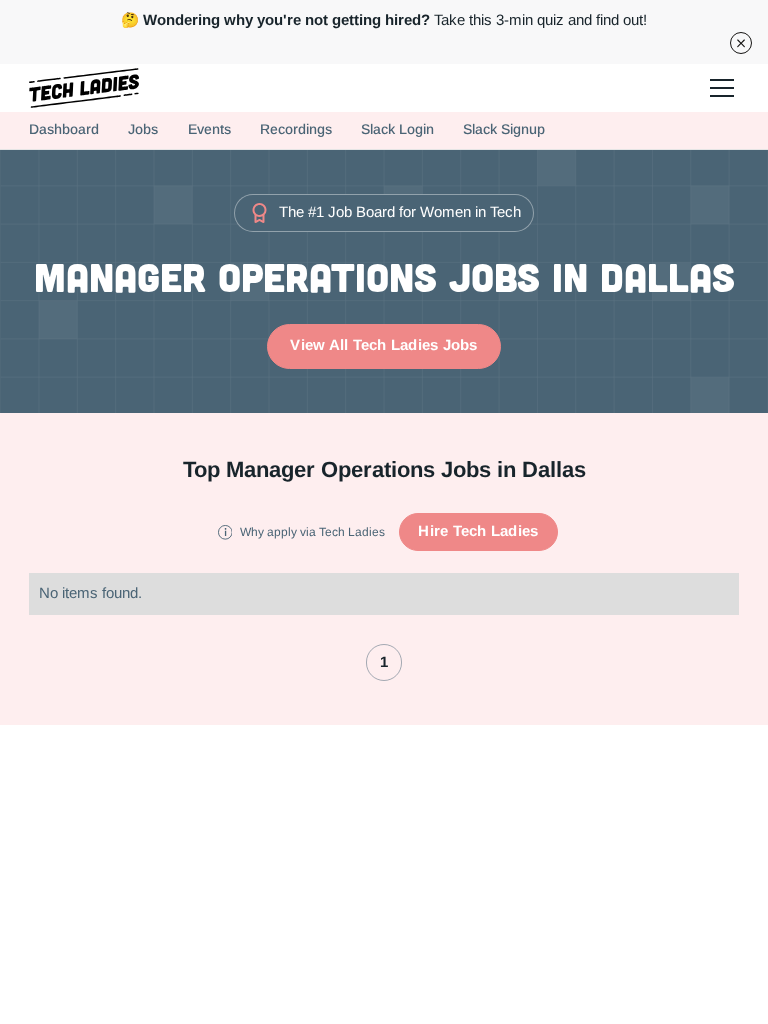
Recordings (296, 129)
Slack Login (397, 129)
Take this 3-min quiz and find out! (384, 20)
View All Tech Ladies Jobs (383, 345)
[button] (718, 88)
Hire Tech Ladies (478, 531)
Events (209, 129)
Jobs (143, 129)
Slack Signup (504, 129)
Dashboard (64, 129)
